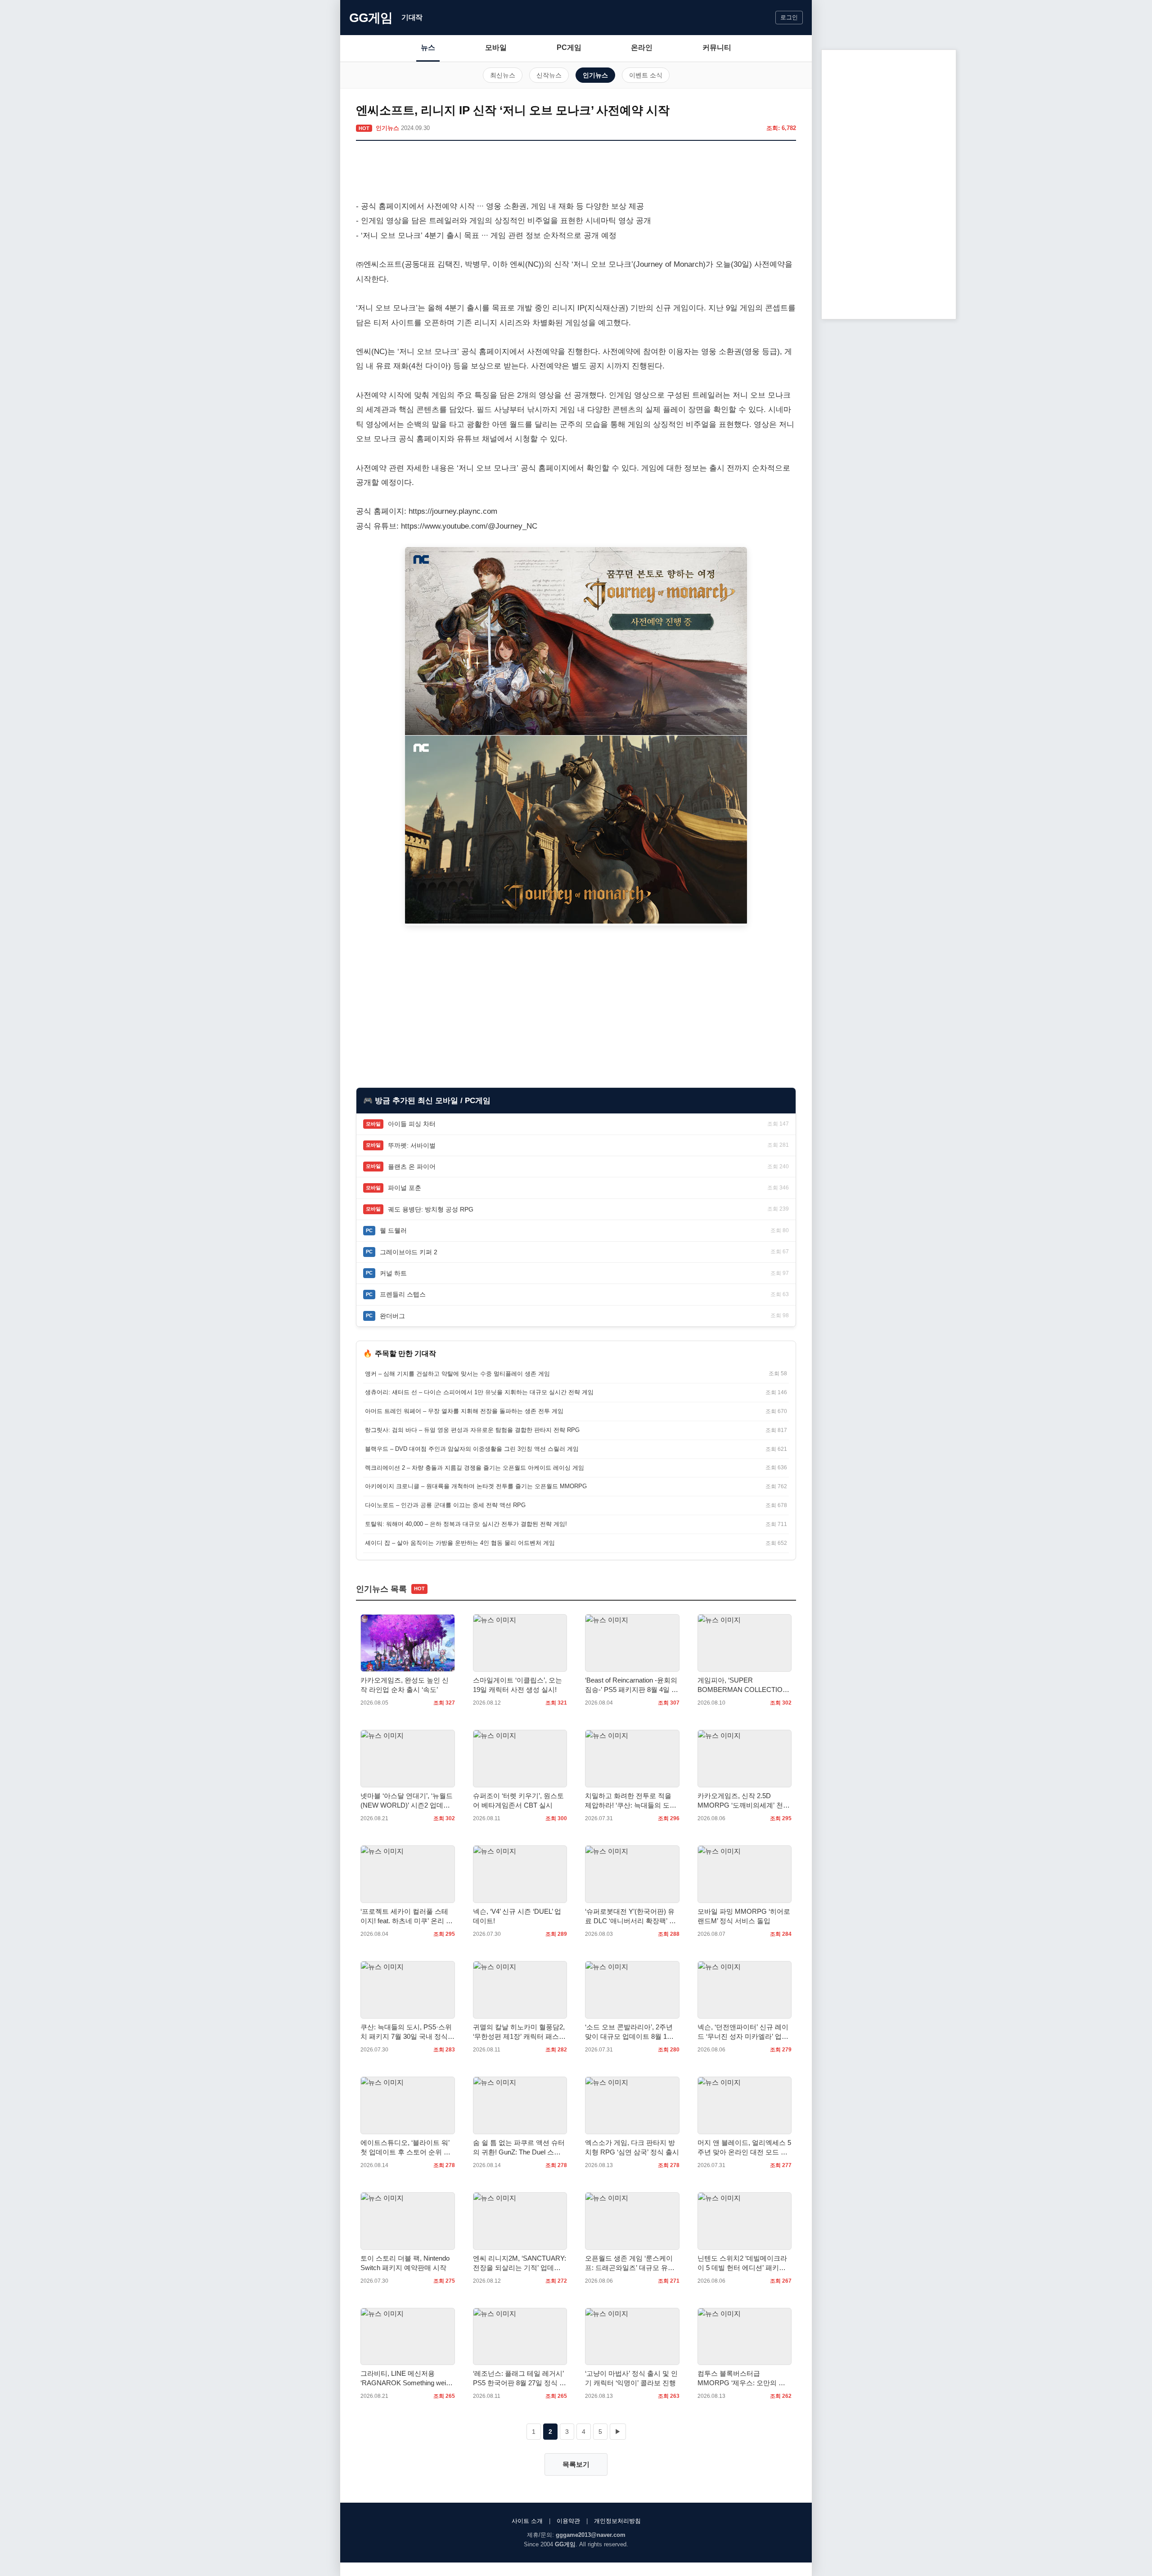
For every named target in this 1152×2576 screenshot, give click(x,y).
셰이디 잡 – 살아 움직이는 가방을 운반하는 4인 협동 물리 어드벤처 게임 (460, 1543)
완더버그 (392, 1316)
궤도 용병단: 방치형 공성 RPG (431, 1209)
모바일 (496, 47)
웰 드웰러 (393, 1230)
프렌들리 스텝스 (403, 1294)
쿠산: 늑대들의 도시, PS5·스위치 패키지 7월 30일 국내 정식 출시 (406, 2032)
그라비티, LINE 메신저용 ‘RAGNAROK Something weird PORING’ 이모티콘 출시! (406, 2379)
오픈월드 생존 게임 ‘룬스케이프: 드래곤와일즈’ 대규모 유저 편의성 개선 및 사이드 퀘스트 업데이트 (630, 2263)
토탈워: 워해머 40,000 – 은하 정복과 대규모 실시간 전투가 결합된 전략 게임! (466, 1524)
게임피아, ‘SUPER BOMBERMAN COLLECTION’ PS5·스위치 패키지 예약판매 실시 (743, 1685)
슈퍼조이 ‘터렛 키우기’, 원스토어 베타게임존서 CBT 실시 (518, 1800)
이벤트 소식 (646, 75)
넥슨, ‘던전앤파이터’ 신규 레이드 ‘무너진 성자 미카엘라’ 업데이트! (743, 2032)
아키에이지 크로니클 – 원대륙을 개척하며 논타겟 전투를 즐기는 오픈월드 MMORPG (476, 1486)
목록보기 (576, 2464)
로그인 (789, 17)
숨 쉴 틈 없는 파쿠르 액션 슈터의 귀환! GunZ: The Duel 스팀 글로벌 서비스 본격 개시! (519, 2148)
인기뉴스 (595, 75)
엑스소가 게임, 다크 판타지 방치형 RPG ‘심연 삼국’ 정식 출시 (632, 2147)
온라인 (642, 47)
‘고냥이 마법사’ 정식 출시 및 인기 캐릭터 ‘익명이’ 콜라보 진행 (631, 2378)
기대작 (412, 17)
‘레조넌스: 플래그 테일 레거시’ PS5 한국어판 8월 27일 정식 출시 (520, 2379)
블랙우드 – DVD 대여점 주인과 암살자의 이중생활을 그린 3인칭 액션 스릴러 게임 (472, 1449)
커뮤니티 (717, 47)
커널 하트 (393, 1273)
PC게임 (569, 47)
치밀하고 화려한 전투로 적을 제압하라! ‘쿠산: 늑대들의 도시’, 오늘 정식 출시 (628, 1801)
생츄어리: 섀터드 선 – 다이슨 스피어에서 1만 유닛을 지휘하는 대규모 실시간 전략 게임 (479, 1392)
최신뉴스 (503, 75)
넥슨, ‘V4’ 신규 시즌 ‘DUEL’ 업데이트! (517, 1916)
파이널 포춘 (405, 1188)
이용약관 (568, 2521)
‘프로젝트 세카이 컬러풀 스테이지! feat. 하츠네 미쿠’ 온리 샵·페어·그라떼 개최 (407, 1916)
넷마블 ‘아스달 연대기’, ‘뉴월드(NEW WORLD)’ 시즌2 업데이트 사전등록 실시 (407, 1801)
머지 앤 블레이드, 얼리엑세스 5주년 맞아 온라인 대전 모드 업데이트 (744, 2148)
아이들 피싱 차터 (412, 1124)
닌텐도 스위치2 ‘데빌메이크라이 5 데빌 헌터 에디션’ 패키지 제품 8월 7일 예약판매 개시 (742, 2263)
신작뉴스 (549, 75)
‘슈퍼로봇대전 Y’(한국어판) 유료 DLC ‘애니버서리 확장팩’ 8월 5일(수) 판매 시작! (630, 1916)
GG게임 (371, 18)
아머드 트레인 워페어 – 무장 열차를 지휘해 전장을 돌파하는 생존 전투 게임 (464, 1411)
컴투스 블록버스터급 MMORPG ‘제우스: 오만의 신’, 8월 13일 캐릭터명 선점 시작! (743, 2379)
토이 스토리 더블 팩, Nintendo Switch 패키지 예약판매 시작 (405, 2263)
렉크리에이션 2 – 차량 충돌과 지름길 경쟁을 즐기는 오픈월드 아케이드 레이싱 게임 (475, 1468)
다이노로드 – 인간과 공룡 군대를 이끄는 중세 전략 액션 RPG (445, 1505)
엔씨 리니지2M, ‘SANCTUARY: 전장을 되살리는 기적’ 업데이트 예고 (520, 2263)
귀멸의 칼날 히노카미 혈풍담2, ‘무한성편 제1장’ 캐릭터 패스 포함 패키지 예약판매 (519, 2032)
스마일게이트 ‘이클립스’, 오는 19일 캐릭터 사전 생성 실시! (517, 1685)
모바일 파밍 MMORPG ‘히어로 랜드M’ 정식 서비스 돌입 (744, 1916)
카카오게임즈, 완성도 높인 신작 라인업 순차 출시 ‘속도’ (405, 1685)
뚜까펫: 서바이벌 (412, 1145)
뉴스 (428, 47)
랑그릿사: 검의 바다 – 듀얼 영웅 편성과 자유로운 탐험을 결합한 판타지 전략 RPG (472, 1430)
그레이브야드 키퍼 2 (409, 1252)
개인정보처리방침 (617, 2521)
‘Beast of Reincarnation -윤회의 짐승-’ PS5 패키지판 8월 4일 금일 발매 (632, 1685)
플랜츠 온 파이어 (412, 1167)
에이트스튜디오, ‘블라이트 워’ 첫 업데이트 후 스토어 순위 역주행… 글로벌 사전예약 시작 (405, 2148)
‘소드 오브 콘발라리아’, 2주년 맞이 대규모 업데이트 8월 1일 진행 (629, 2032)
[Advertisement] (576, 172)
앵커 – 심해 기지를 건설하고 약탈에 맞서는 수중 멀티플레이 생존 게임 (457, 1374)
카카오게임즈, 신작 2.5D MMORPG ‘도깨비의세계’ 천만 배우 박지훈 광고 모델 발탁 (744, 1801)
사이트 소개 (527, 2521)
